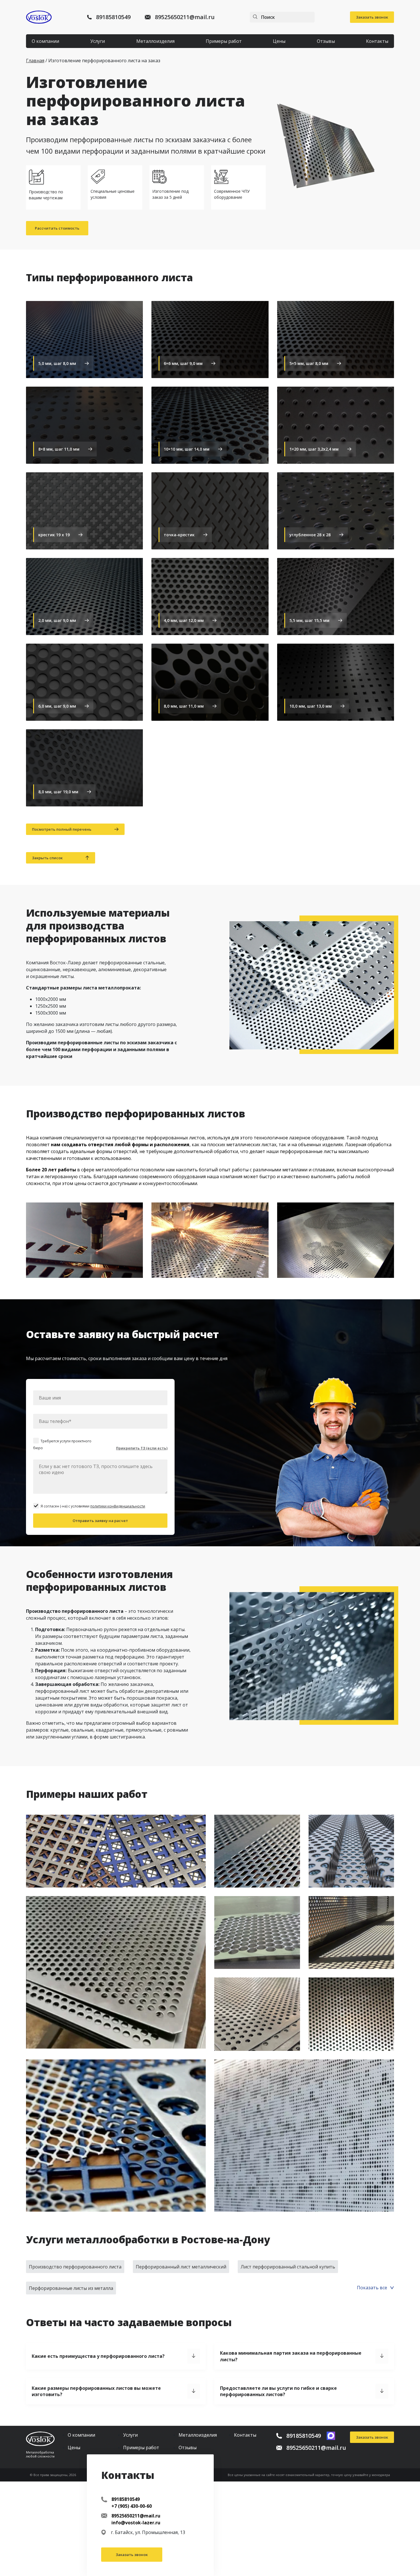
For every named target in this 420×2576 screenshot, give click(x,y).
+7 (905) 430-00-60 (132, 2506)
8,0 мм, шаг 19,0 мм (58, 792)
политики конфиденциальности (118, 1506)
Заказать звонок (372, 17)
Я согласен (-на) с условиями (93, 1506)
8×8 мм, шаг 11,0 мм (59, 449)
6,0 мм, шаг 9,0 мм (57, 706)
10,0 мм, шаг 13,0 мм (311, 706)
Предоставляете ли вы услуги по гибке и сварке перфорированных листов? (278, 2391)
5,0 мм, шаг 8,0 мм (57, 363)
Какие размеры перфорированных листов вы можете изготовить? (96, 2391)
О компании (45, 41)
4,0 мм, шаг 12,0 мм (184, 620)
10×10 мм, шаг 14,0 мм (187, 449)
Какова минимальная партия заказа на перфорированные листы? (291, 2356)
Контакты (377, 41)
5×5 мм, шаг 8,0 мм (309, 363)
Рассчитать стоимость (57, 228)
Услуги (98, 41)
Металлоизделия (155, 41)
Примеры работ (224, 41)
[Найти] (255, 17)
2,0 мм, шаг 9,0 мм (57, 620)
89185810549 (113, 17)
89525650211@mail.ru (185, 17)
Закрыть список (47, 858)
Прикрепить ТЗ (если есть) (142, 1448)
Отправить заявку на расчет (100, 1521)
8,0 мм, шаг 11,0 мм (184, 706)
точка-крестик (179, 535)
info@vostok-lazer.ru (136, 2523)
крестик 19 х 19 (54, 535)
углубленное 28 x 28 (310, 535)
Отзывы (326, 41)
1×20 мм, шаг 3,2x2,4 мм (314, 449)
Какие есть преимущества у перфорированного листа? (98, 2356)
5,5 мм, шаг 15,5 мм (309, 620)
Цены (279, 41)
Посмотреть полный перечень (62, 829)
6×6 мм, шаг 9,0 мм (183, 363)
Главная (35, 61)
